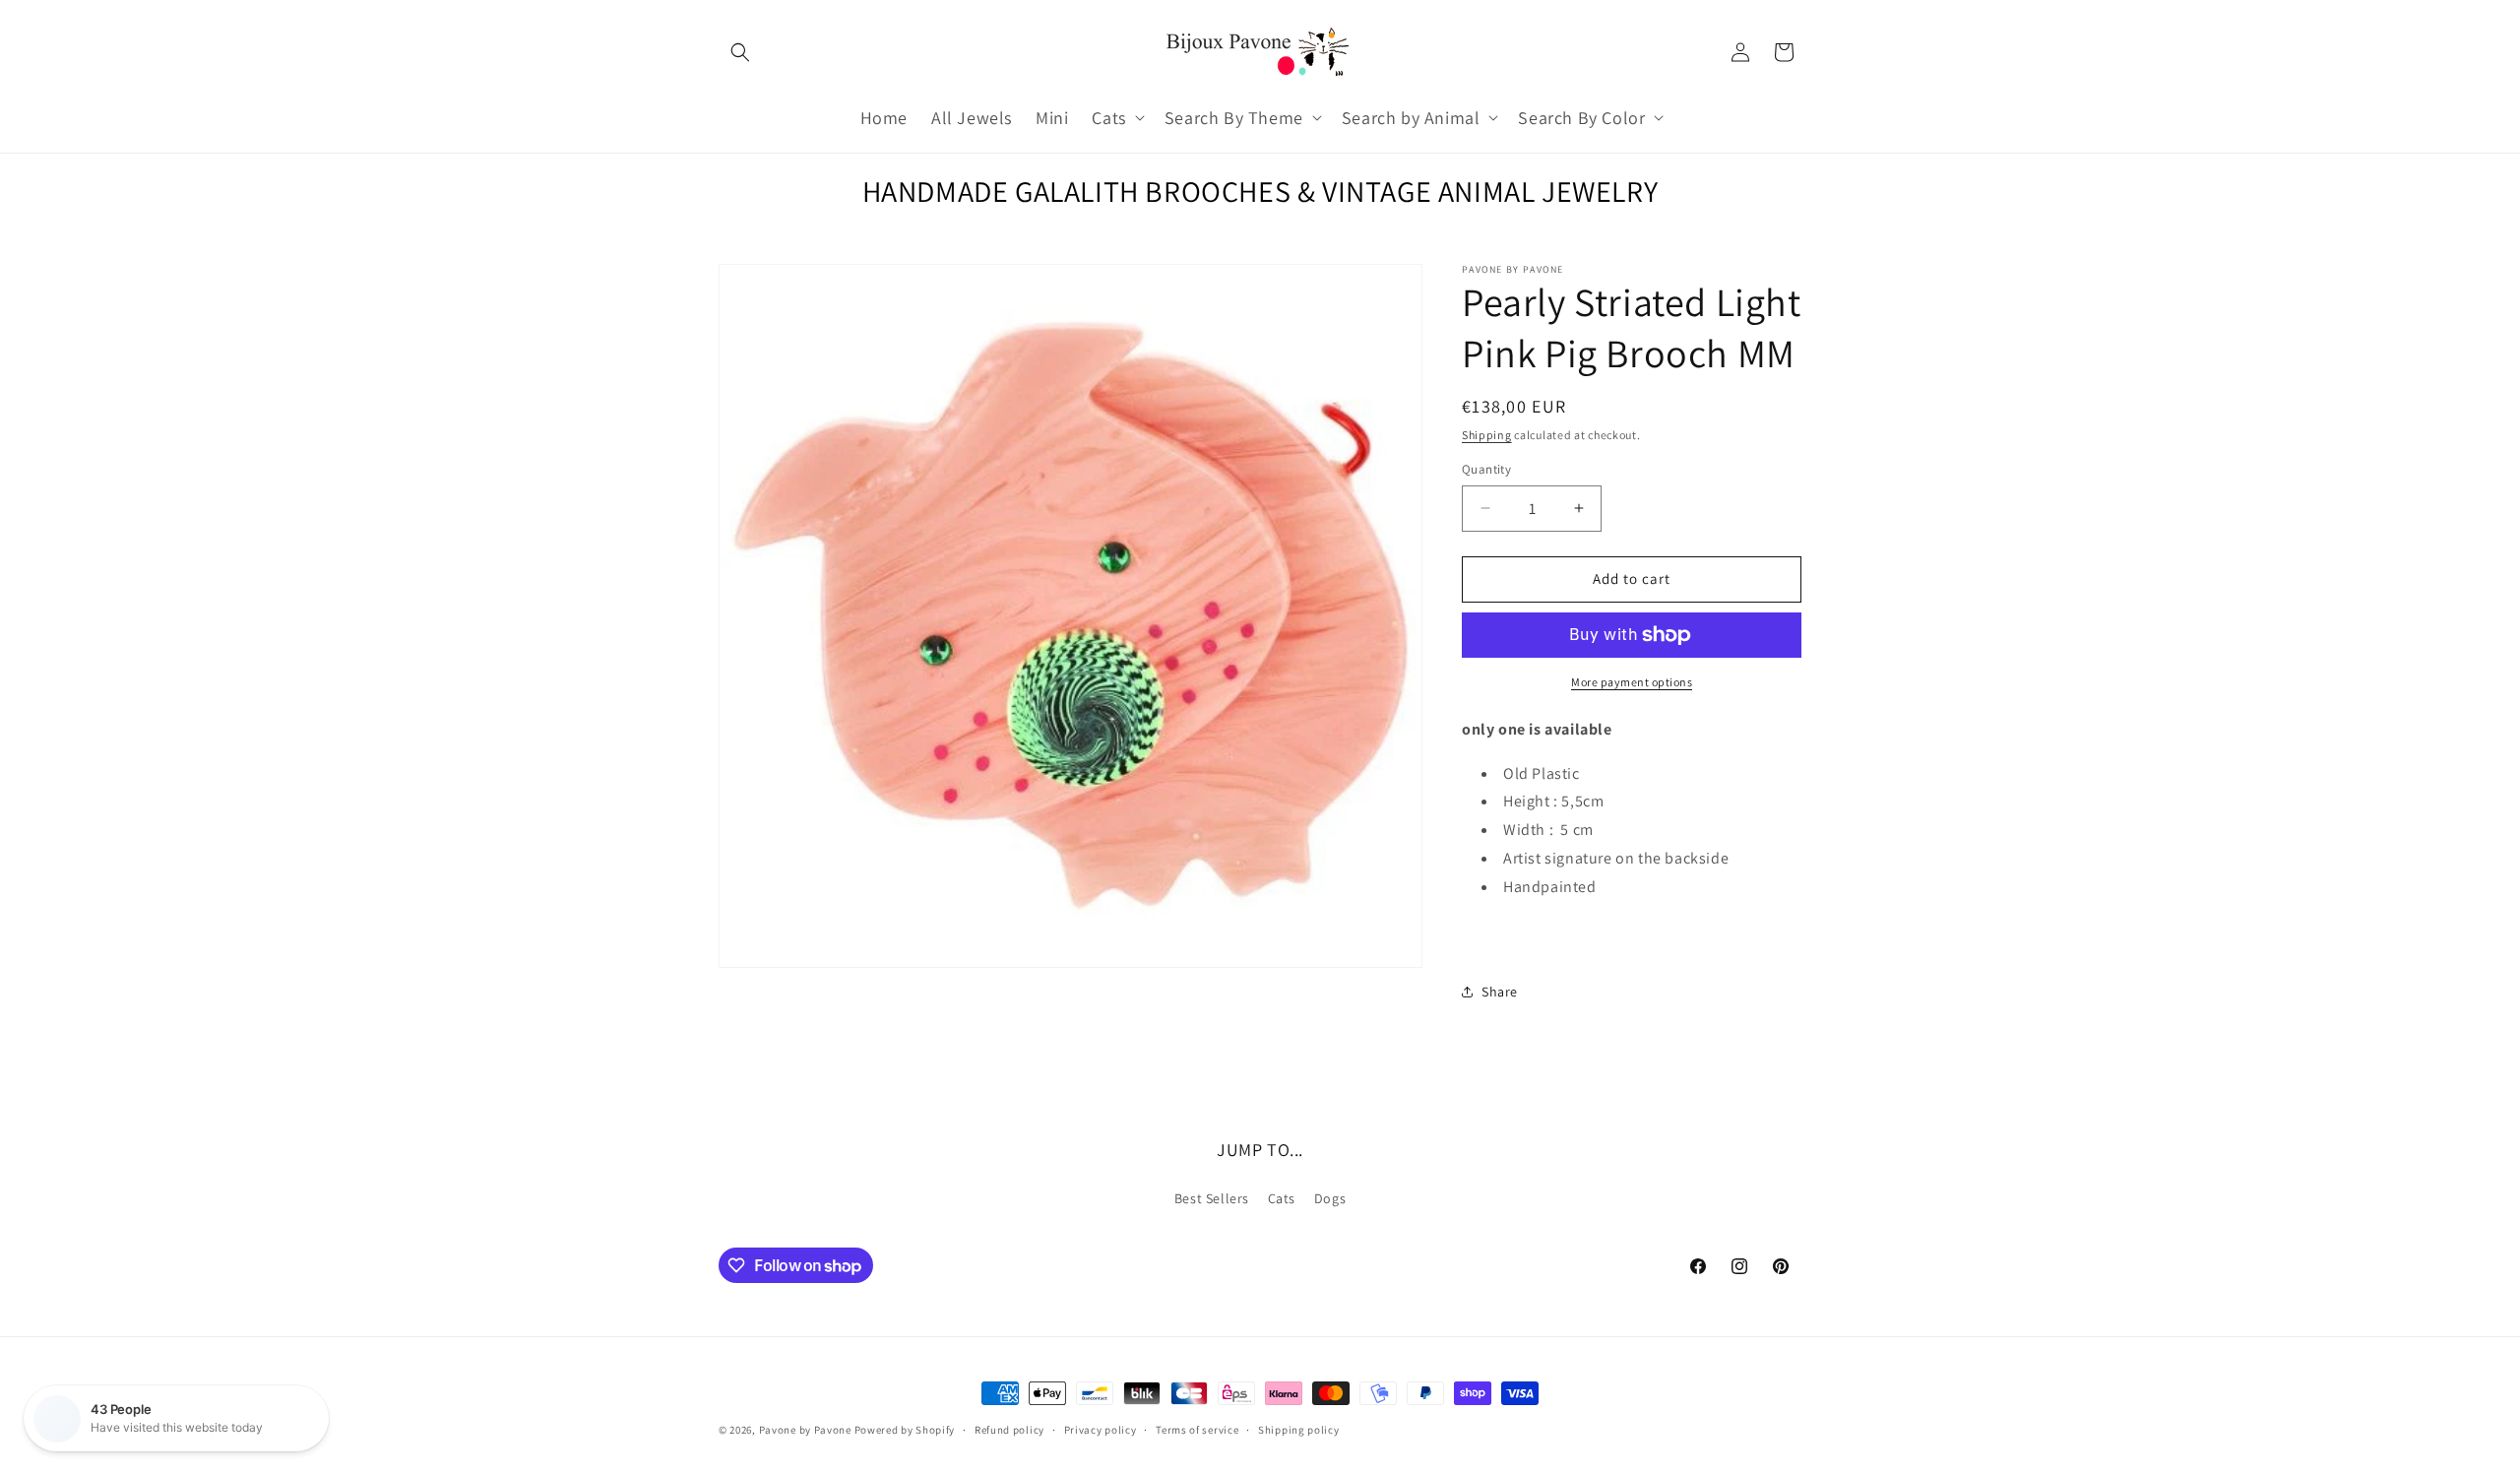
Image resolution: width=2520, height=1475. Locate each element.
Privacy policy (1101, 1430)
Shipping (1487, 435)
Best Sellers (1212, 1198)
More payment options (1632, 682)
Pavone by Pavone (805, 1430)
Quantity (1486, 469)
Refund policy (1009, 1430)
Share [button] (1500, 992)
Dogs (1330, 1198)
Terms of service (1197, 1430)
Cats (1282, 1198)
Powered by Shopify (905, 1430)
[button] (740, 52)
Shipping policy (1299, 1430)
